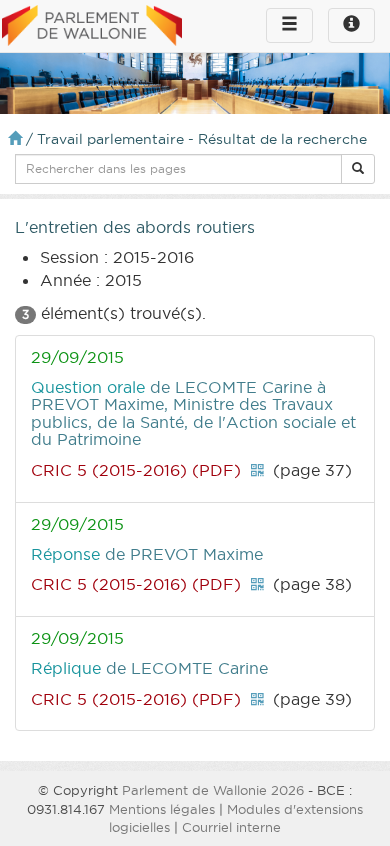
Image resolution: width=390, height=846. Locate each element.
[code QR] (257, 470)
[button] (358, 169)
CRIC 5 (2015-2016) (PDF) (136, 470)
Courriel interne (231, 827)
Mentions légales (162, 809)
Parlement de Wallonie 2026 (213, 790)
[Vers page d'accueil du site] (92, 27)
